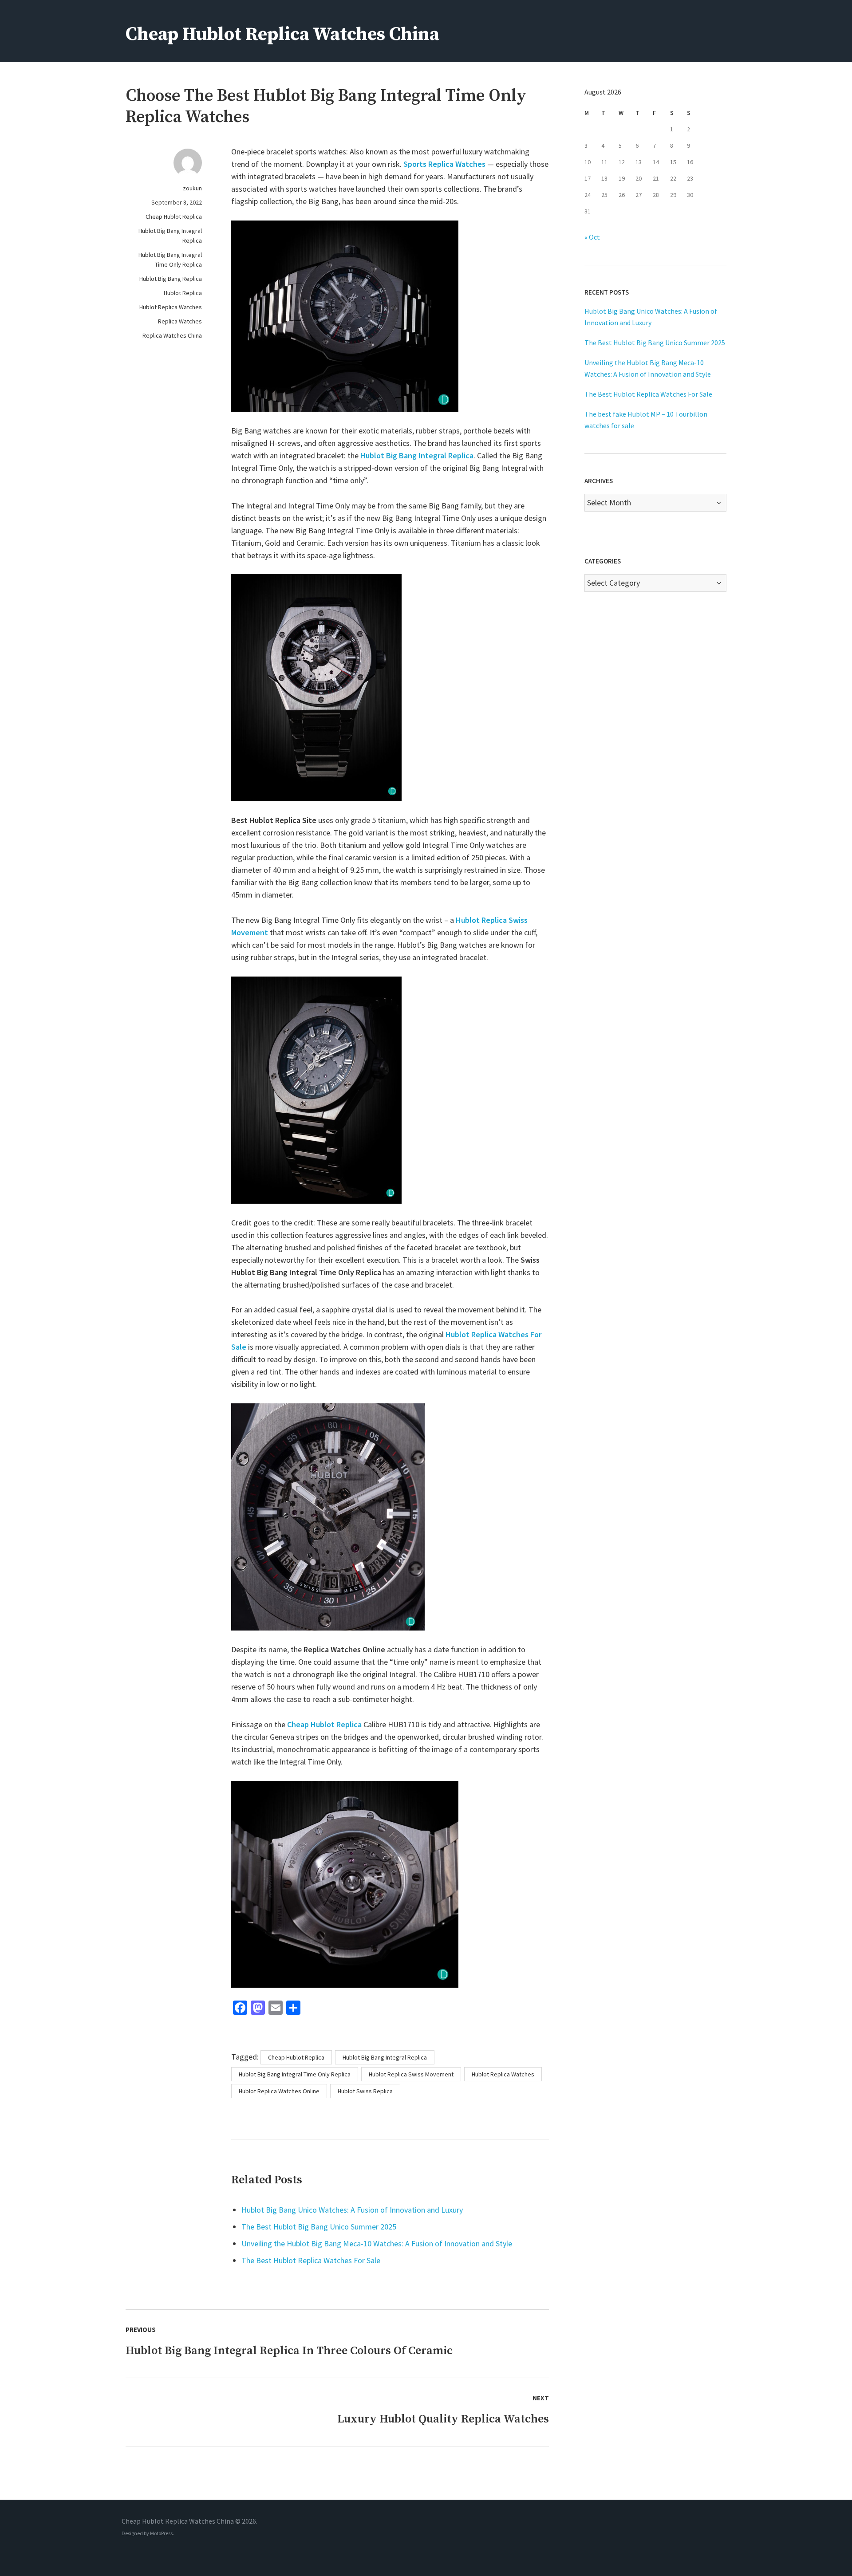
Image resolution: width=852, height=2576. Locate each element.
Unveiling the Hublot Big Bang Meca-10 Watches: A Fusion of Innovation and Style (377, 2243)
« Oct (592, 237)
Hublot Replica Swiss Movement (411, 2074)
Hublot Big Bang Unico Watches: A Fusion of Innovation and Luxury (352, 2210)
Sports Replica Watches (444, 164)
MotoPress (161, 2533)
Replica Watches (180, 321)
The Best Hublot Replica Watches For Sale (311, 2260)
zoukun (192, 188)
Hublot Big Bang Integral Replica (170, 236)
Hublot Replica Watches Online (279, 2091)
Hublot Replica (183, 293)
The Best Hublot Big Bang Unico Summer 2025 (319, 2227)
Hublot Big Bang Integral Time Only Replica (170, 260)
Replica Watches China (172, 335)
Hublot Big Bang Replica (171, 279)
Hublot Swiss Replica (365, 2091)
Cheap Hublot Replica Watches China (282, 34)
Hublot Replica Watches (171, 307)
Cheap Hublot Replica (174, 217)
